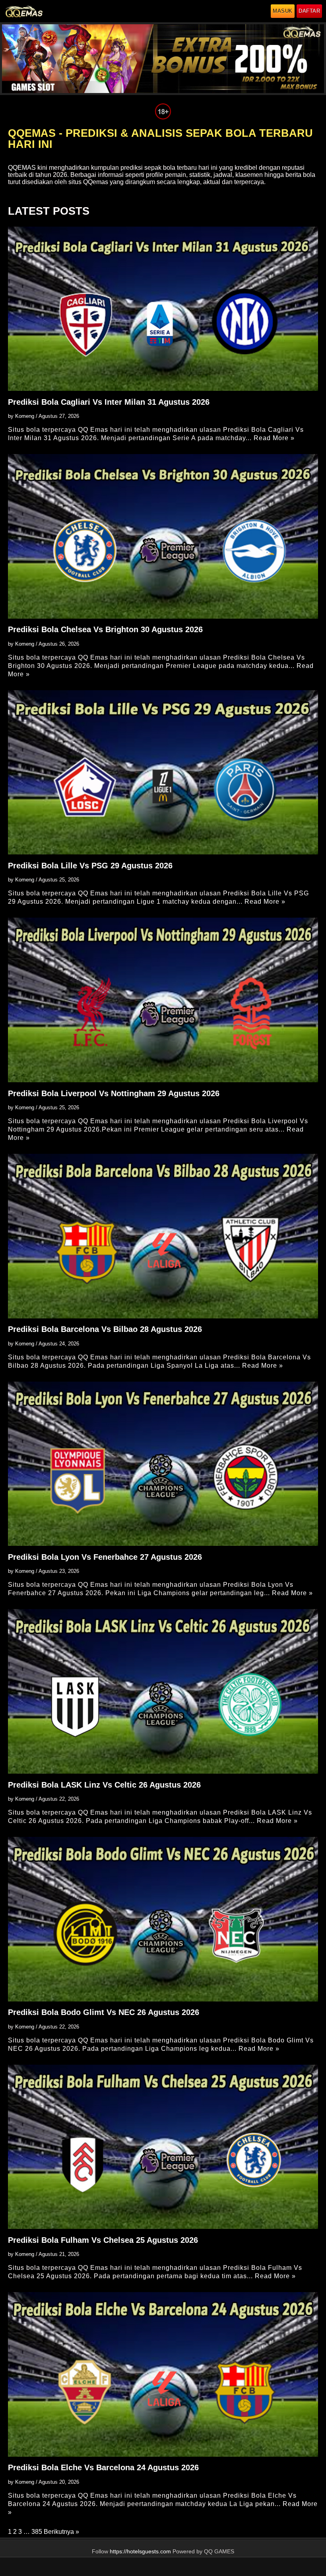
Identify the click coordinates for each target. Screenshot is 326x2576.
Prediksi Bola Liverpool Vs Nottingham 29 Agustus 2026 (114, 1093)
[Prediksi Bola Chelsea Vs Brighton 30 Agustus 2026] (163, 536)
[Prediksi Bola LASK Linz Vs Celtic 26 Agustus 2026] (163, 1691)
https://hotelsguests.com (140, 2552)
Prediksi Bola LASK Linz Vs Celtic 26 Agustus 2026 (104, 1785)
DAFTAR (309, 11)
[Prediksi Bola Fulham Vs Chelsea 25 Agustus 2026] (163, 2147)
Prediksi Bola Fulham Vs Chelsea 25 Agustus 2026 (103, 2240)
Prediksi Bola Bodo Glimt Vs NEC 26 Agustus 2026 (104, 2012)
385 (37, 2532)
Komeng (25, 416)
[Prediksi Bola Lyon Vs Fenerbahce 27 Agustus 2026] (163, 1464)
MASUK (283, 11)
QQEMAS (22, 168)
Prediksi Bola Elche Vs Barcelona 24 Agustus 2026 (103, 2467)
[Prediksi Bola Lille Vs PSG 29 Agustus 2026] (163, 772)
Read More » (274, 438)
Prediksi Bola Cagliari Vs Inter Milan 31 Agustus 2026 (109, 402)
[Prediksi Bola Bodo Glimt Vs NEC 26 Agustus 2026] (163, 1919)
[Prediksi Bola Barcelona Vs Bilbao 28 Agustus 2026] (163, 1236)
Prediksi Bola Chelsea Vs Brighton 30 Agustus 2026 (105, 629)
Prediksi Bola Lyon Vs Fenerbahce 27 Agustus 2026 (105, 1557)
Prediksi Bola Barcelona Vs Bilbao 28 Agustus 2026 (105, 1329)
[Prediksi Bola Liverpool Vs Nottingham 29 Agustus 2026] (163, 1000)
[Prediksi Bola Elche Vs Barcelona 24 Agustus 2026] (163, 2374)
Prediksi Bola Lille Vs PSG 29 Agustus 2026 (90, 866)
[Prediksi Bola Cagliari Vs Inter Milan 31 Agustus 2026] (163, 309)
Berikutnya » (61, 2532)
